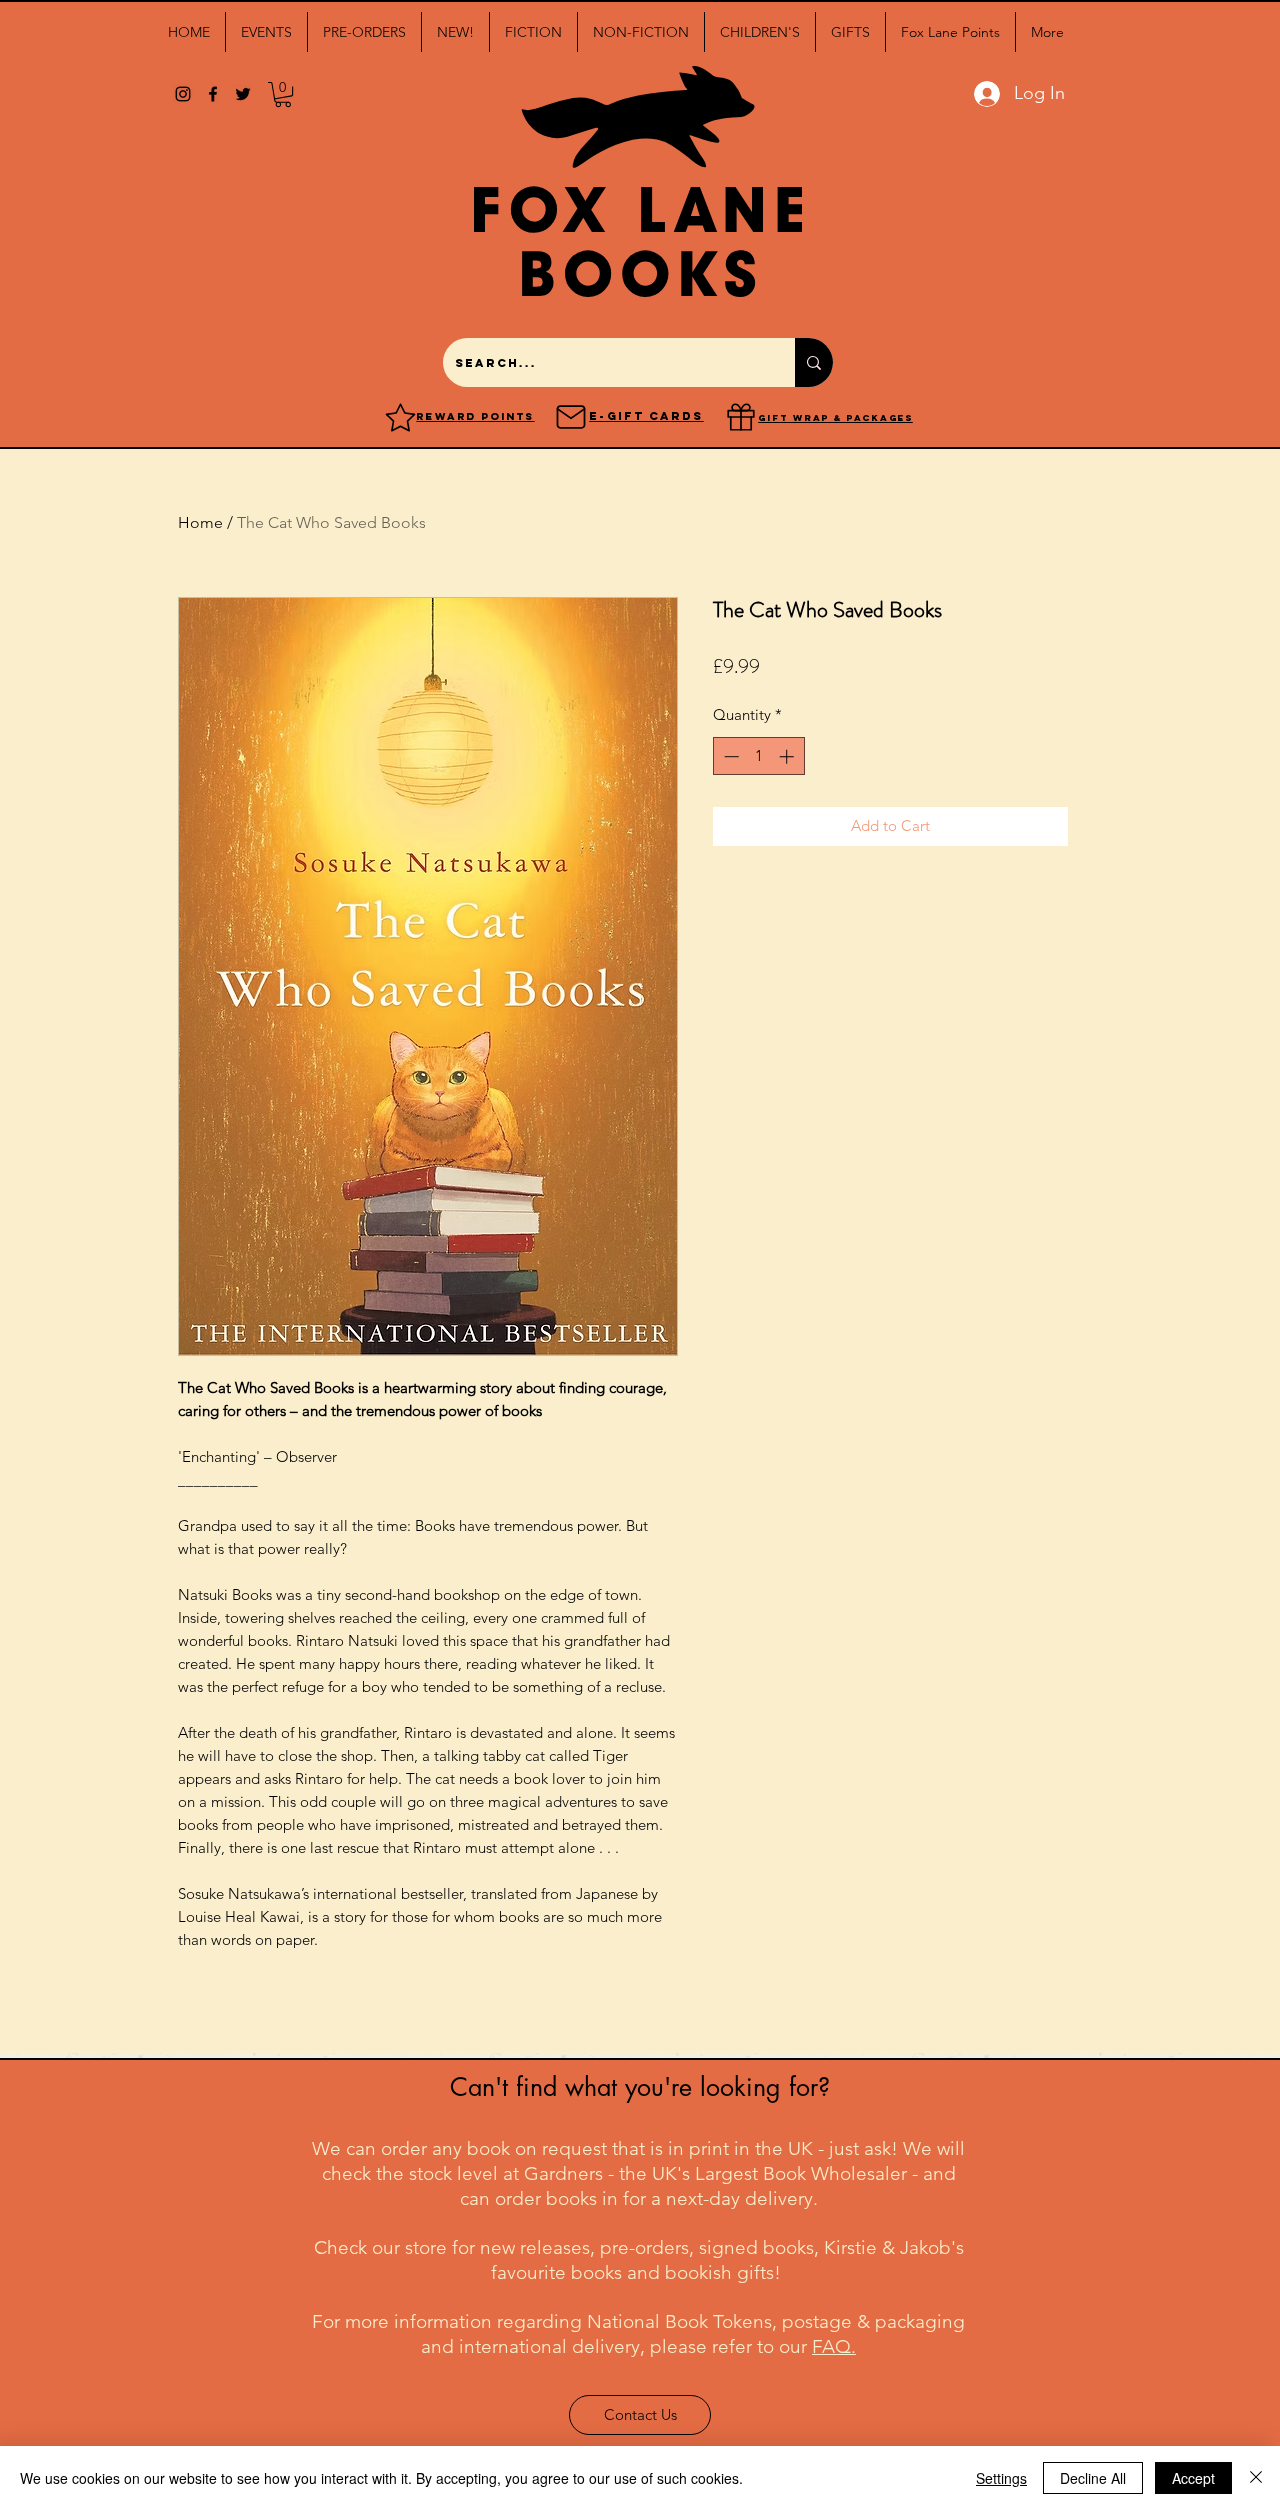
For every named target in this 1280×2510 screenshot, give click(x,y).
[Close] (1256, 2478)
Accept (1193, 2478)
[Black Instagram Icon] (183, 94)
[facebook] (213, 94)
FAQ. (834, 2346)
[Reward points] (400, 417)
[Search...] (814, 362)
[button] (266, 32)
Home (200, 522)
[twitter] (243, 94)
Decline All (1093, 2478)
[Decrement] (729, 756)
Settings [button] (1001, 2478)
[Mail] (571, 417)
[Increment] (788, 756)
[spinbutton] (758, 756)
